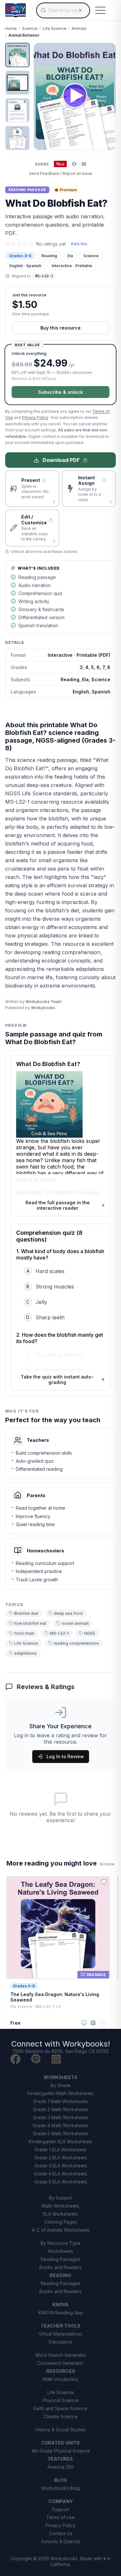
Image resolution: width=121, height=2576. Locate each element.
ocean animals (75, 1623)
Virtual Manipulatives (60, 2334)
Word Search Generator (61, 2355)
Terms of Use (60, 2517)
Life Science (55, 28)
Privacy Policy (35, 417)
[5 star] (31, 244)
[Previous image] (42, 96)
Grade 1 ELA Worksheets (60, 2150)
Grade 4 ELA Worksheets (60, 2174)
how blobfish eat (30, 1623)
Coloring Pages (61, 2222)
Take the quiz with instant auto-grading (57, 1379)
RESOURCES (61, 2371)
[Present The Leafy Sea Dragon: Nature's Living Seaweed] (84, 2023)
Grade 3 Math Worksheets (61, 2117)
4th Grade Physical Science (61, 2451)
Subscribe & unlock (60, 392)
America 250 (61, 2467)
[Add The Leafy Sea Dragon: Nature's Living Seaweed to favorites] (104, 1882)
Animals (79, 28)
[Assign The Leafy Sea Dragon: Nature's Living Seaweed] (93, 2023)
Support (60, 2509)
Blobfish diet (26, 1613)
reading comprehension (76, 1643)
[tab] (17, 55)
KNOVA (60, 2305)
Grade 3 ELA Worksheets (61, 2166)
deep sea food (68, 1613)
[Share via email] (84, 164)
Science (30, 28)
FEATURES (61, 2459)
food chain (24, 1633)
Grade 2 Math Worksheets (61, 2109)
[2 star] (14, 244)
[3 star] (19, 244)
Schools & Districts (60, 2541)
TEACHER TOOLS (60, 2326)
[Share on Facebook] (74, 164)
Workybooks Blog (60, 2488)
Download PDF (61, 460)
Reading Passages (60, 2259)
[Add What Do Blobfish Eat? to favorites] (106, 53)
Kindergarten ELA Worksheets (60, 2142)
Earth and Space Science (60, 2408)
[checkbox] (103, 2023)
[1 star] (8, 244)
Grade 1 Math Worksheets (60, 2101)
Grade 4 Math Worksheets (60, 2125)
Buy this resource (60, 328)
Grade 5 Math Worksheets (61, 2133)
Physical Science (61, 2400)
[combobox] (63, 10)
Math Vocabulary (60, 2379)
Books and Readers (60, 2267)
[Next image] (107, 96)
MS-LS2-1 (59, 1633)
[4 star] (25, 244)
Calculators (60, 2342)
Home (11, 28)
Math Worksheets (60, 2206)
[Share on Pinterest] (60, 164)
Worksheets (60, 2251)
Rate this (79, 244)
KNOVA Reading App (61, 2313)
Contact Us (61, 2533)
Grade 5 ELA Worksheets (61, 2182)
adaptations (25, 1653)
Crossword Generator (60, 2363)
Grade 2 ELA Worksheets (61, 2158)
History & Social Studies (61, 2430)
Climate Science (61, 2416)
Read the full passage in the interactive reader (58, 1205)
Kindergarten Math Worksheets (60, 2093)
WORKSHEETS (60, 2077)
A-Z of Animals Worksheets (61, 2230)
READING (60, 2275)
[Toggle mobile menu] (100, 10)
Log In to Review (65, 1756)
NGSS (90, 1633)
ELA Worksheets (60, 2214)
